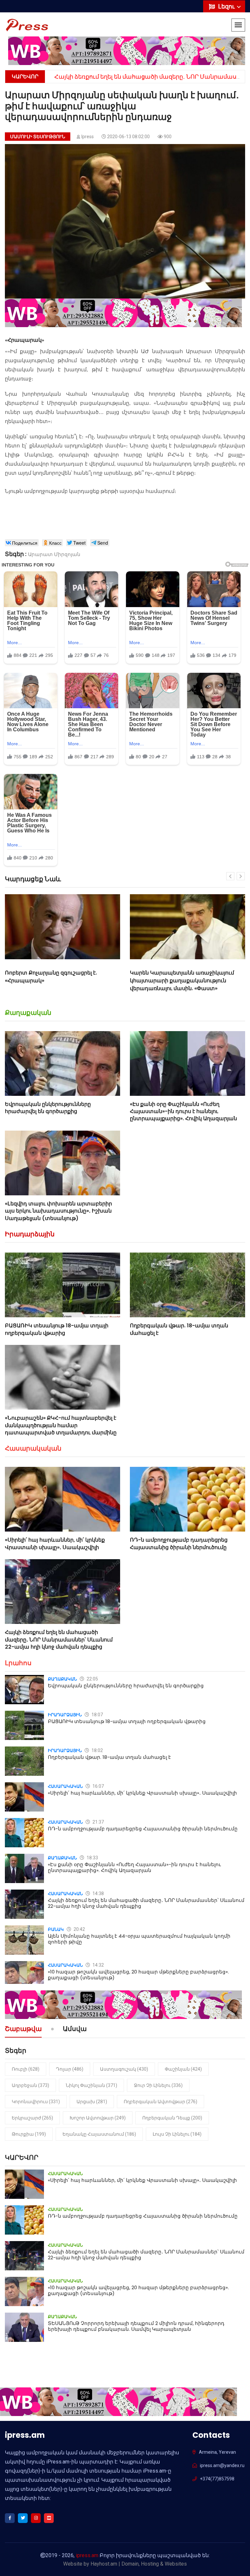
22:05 (92, 1679)
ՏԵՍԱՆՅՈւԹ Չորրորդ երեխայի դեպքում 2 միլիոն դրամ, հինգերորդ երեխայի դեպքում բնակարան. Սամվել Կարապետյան (136, 2326)
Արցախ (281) (92, 2102)
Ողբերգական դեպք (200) (172, 2118)
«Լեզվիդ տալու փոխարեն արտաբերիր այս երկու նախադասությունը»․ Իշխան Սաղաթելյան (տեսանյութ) (58, 1211)
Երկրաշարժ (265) (32, 2118)
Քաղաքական (28, 1013)
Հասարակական (33, 1448)
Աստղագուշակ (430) (124, 2069)
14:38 (98, 1893)
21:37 (98, 1822)
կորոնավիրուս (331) (36, 2102)
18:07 (97, 1715)
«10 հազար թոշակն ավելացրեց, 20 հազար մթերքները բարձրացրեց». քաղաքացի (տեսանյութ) (138, 1975)
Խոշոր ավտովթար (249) (98, 2118)
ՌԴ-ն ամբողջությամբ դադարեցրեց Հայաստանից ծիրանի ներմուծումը (179, 1543)
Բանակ (56, 1929)
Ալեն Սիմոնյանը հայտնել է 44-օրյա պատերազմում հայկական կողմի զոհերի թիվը (139, 1939)
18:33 (92, 1858)
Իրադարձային (30, 1234)
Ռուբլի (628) (26, 2069)
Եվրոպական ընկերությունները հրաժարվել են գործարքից (48, 1108)
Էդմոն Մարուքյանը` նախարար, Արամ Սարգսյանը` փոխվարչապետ (182, 977)
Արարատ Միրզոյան (54, 554)
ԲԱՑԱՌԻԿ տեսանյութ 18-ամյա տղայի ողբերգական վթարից (57, 1329)
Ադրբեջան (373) (30, 2085)
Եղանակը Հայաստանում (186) (99, 2134)
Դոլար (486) (70, 2069)
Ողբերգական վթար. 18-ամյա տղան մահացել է (179, 1329)
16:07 (98, 1786)
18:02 (97, 1750)
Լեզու (227, 6)
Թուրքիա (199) (29, 2134)
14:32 (98, 1965)
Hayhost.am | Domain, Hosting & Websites (139, 2564)
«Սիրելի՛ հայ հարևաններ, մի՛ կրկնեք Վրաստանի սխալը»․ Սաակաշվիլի (55, 1543)
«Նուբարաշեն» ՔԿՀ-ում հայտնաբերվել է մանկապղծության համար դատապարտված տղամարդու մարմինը (61, 1425)
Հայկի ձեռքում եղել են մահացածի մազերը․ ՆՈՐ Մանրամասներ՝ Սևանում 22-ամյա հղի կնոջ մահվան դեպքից (59, 1640)
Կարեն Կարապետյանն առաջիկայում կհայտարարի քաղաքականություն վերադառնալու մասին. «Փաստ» (57, 981)
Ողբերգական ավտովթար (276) (160, 2102)
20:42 (79, 1929)
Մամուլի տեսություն (38, 137)
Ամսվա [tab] (75, 2029)
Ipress (88, 137)
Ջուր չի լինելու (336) (158, 2085)
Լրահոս (18, 1663)
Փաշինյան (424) (183, 2069)
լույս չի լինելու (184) (177, 2134)
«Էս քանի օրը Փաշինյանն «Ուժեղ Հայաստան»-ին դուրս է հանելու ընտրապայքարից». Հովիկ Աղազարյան (183, 1111)
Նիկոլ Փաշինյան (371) (91, 2085)
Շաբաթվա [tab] (23, 2029)
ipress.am (87, 2555)
